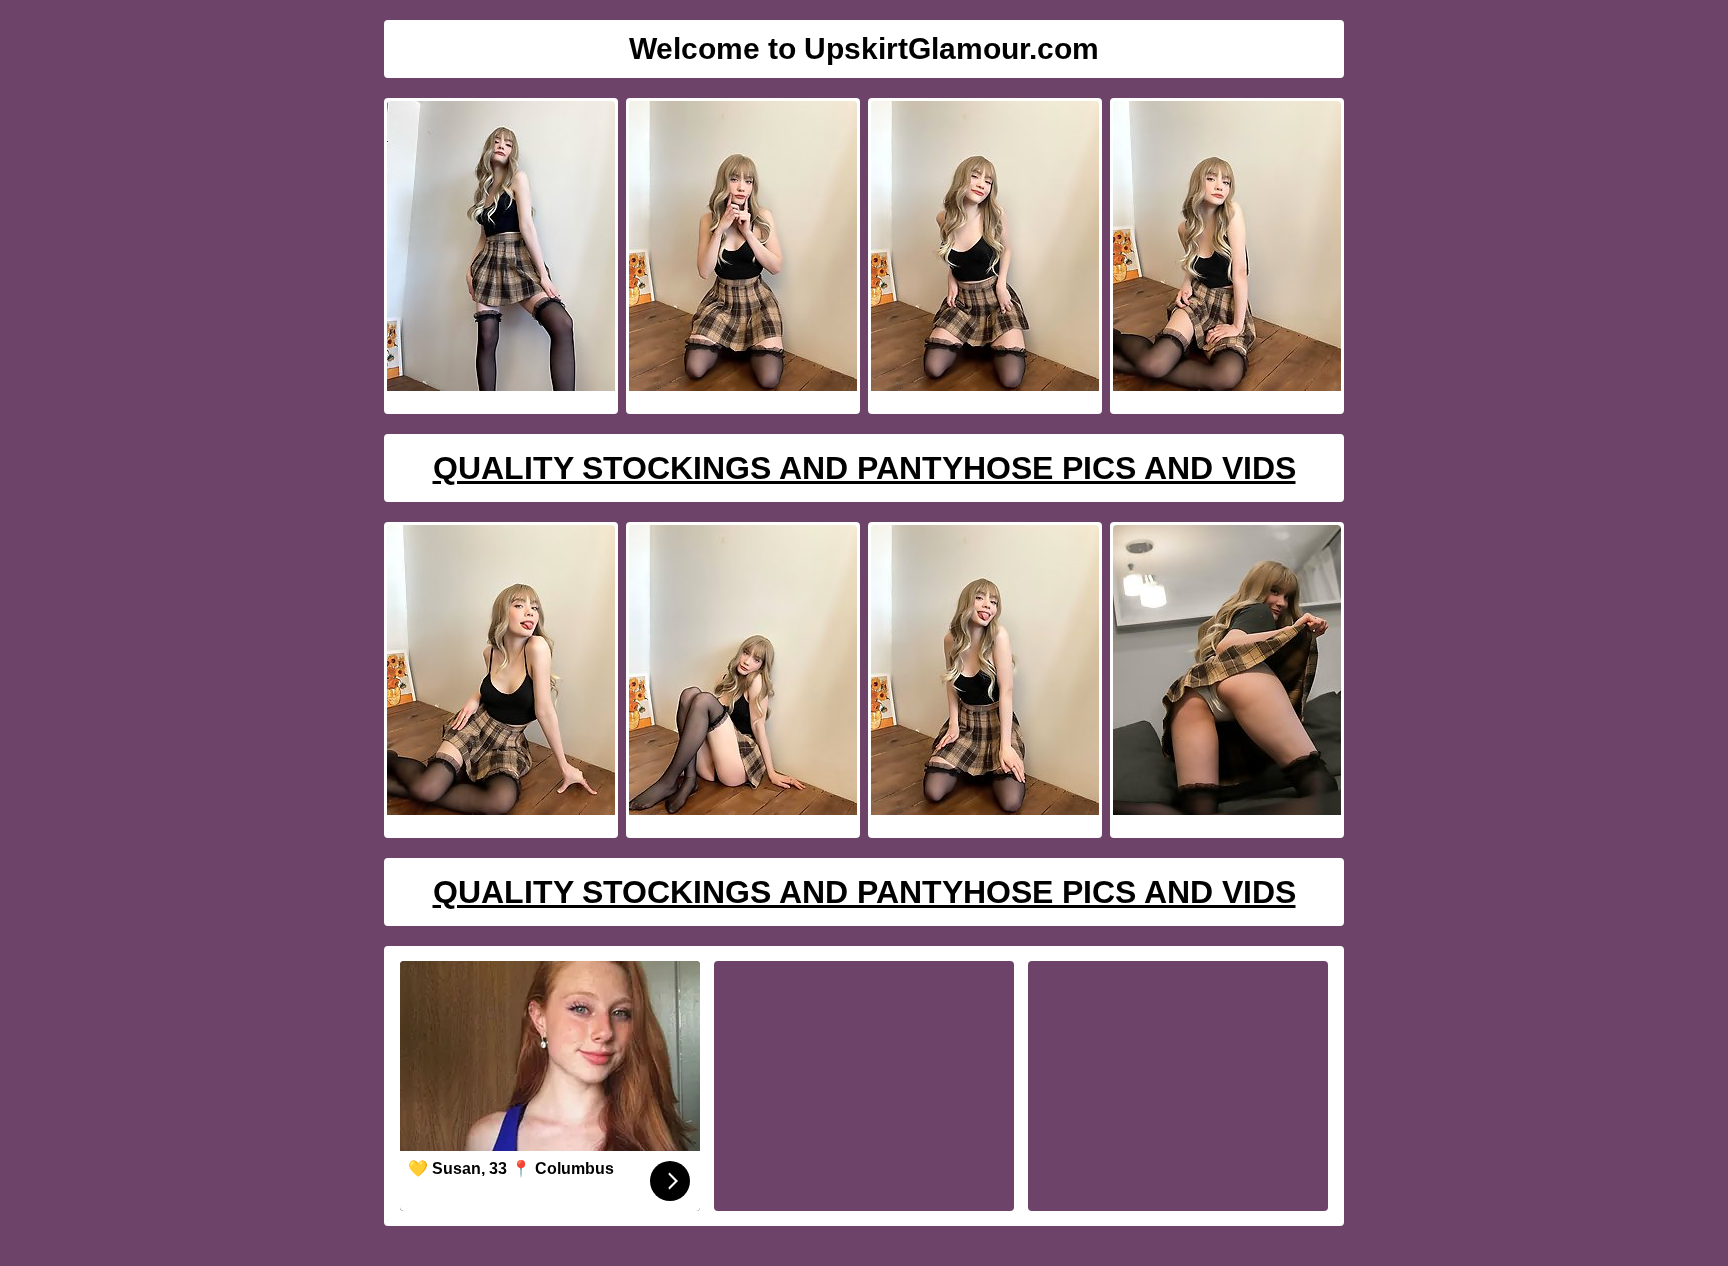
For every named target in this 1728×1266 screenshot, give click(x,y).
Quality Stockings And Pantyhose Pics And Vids (864, 468)
